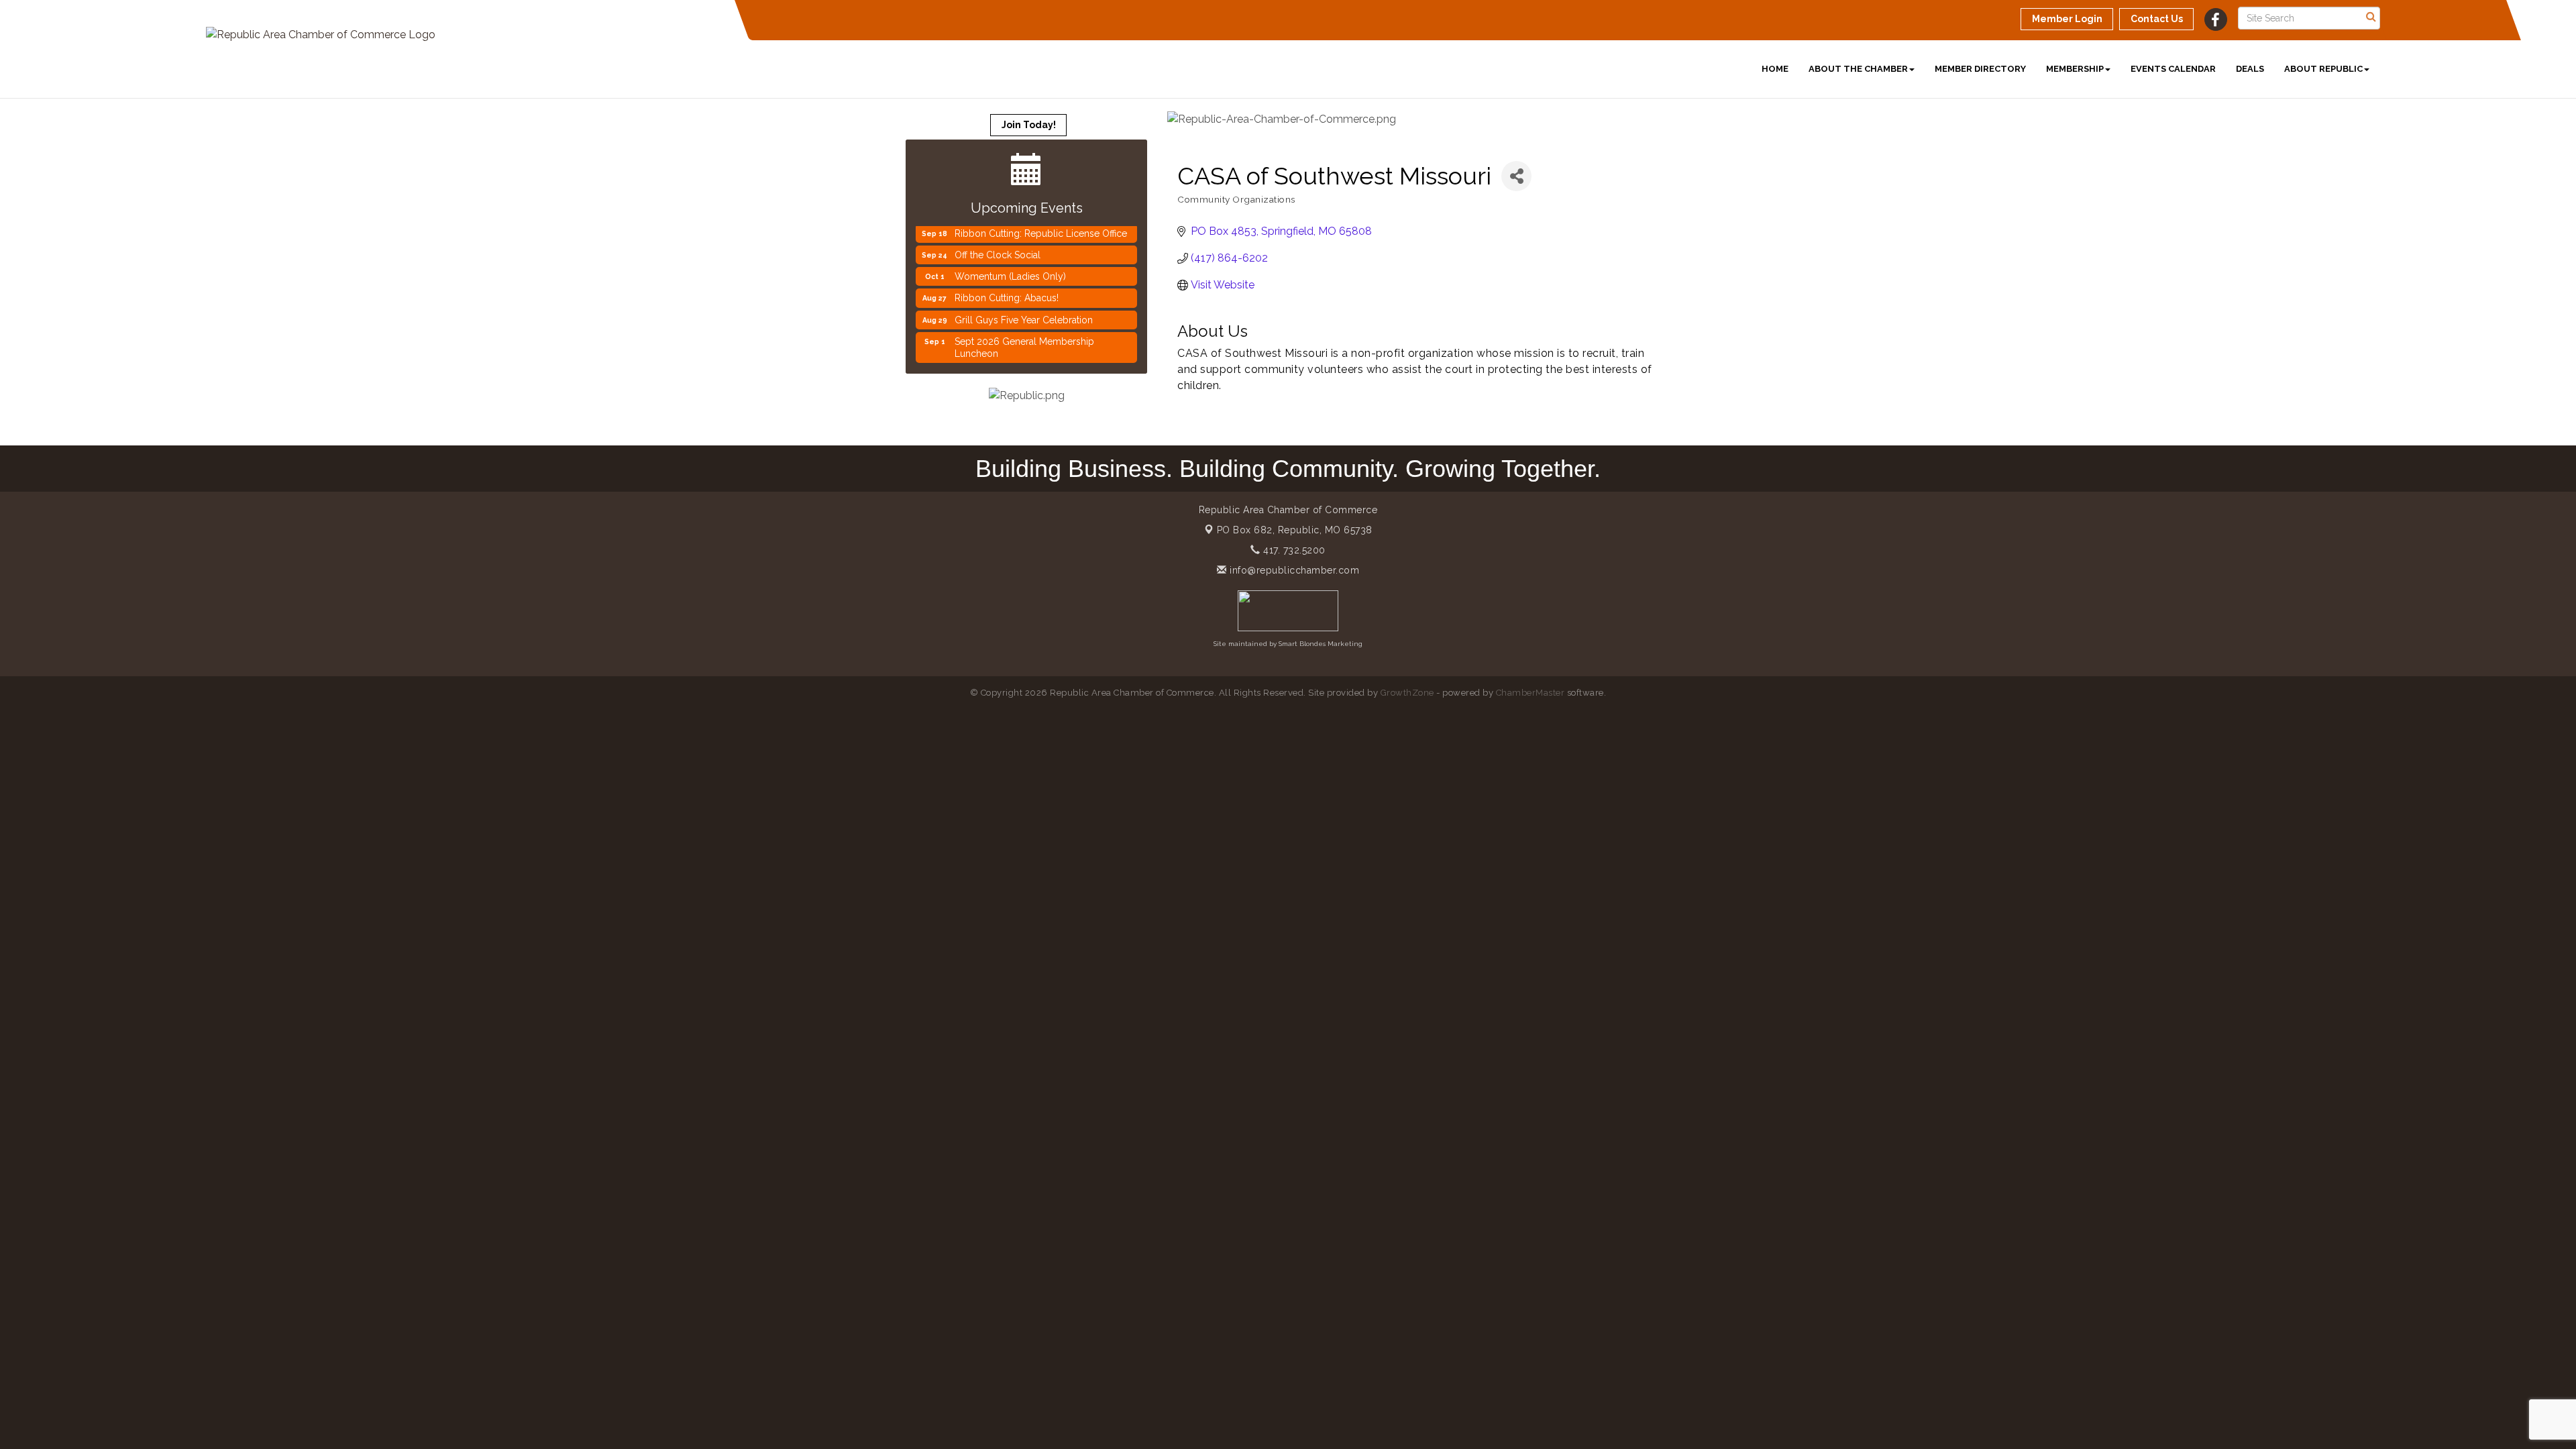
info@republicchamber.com (1293, 570)
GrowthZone (1407, 693)
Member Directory (1980, 69)
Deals (2250, 69)
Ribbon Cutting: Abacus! (1007, 276)
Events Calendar (2173, 69)
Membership (2075, 69)
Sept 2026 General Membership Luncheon (1024, 326)
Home (1775, 69)
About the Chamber (1858, 69)
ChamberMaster (1531, 693)
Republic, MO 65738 (1295, 530)
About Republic (2323, 69)
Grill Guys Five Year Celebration (1024, 299)
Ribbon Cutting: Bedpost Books (1023, 354)
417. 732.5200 (1293, 550)
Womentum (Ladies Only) (1010, 255)
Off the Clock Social (998, 233)
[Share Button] (1516, 176)
